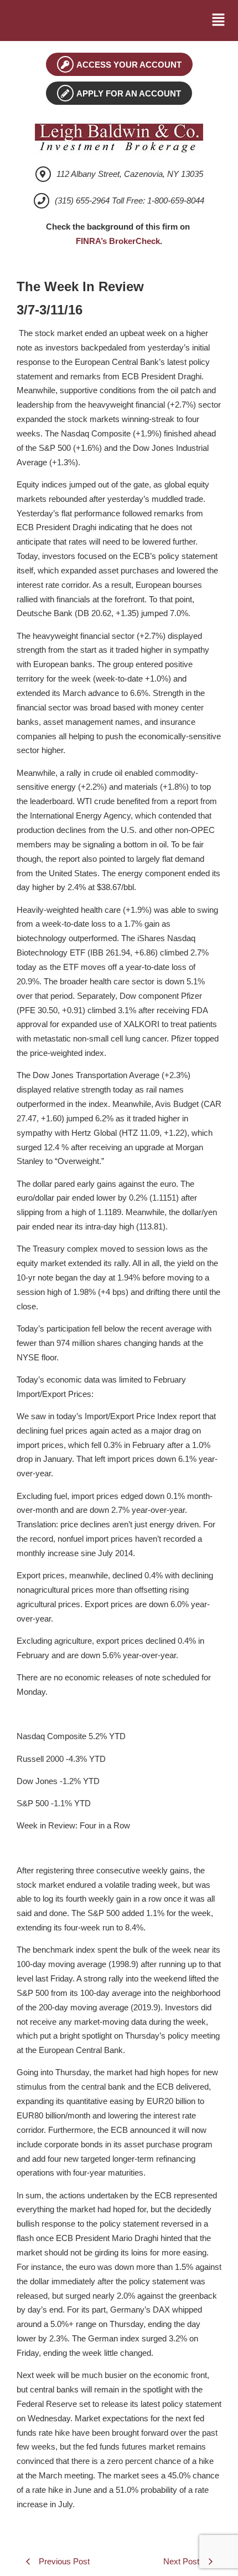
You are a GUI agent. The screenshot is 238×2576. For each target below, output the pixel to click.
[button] (219, 21)
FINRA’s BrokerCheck (118, 241)
